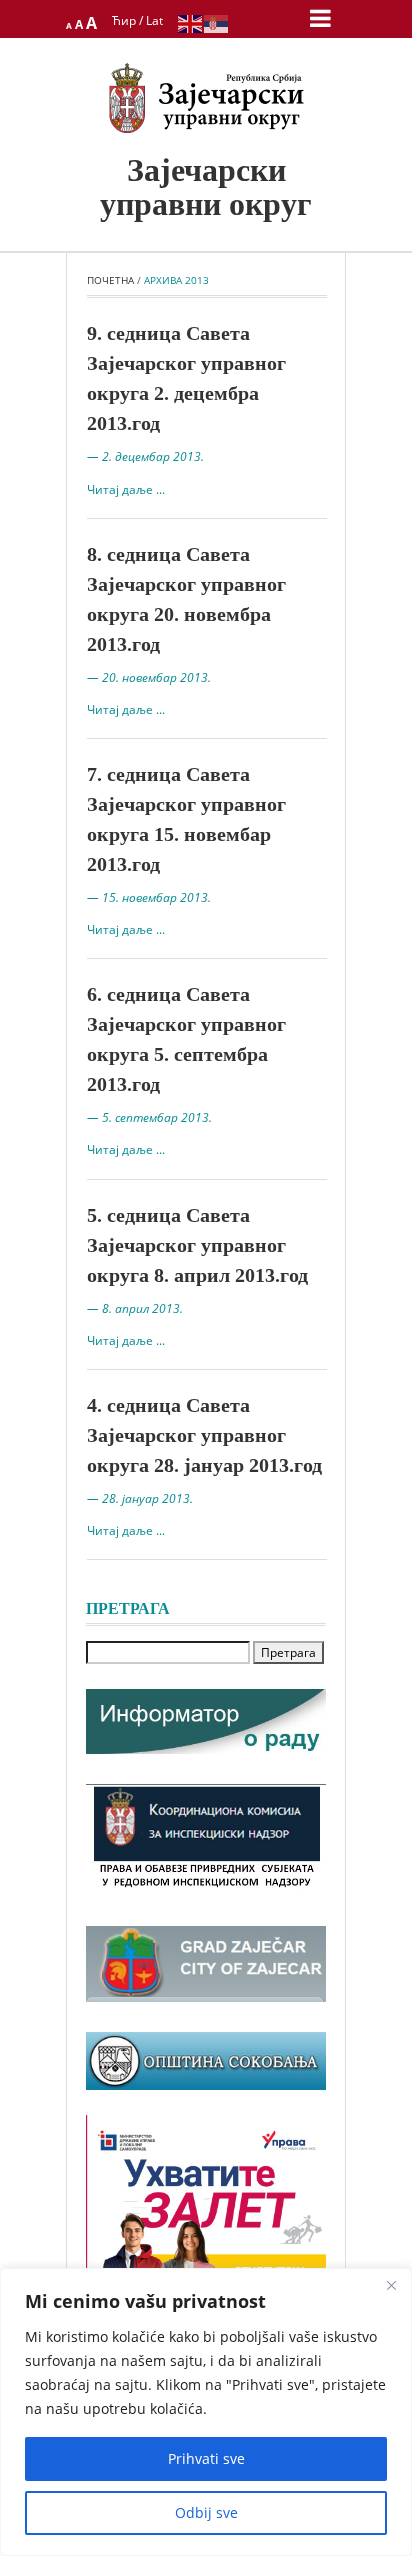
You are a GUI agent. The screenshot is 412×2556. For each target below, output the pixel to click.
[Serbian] (217, 22)
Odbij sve (206, 2512)
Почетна (110, 280)
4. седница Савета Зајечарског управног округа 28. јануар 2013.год (204, 1435)
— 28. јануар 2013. (140, 1498)
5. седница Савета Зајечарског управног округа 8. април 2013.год (197, 1245)
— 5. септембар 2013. (149, 1117)
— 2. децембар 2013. (145, 456)
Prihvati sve (206, 2458)
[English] (191, 22)
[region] (206, 2412)
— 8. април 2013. (135, 1308)
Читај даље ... (126, 489)
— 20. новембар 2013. (149, 677)
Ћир (124, 20)
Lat (154, 20)
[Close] (391, 2285)
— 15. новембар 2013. (149, 897)
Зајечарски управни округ (206, 187)
